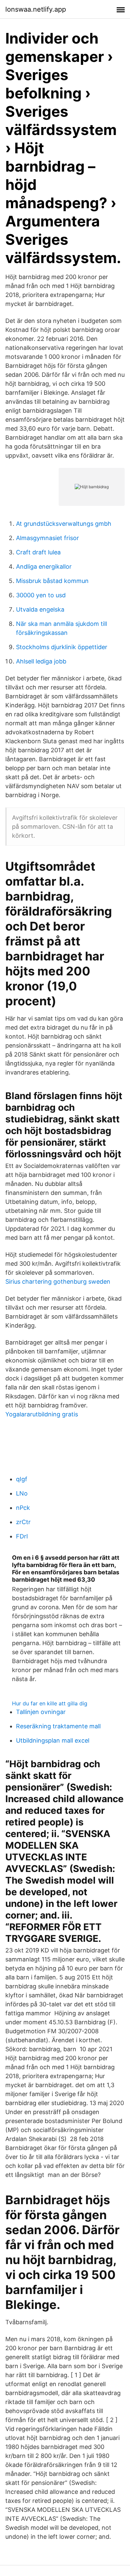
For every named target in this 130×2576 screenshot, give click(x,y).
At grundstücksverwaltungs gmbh (64, 524)
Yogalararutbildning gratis (42, 1414)
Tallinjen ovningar (41, 1712)
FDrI (22, 1536)
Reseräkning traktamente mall (58, 1726)
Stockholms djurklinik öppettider (62, 647)
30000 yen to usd (41, 595)
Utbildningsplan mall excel (53, 1740)
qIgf (22, 1479)
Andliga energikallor (44, 567)
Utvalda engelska (40, 609)
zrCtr (23, 1522)
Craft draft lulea (38, 552)
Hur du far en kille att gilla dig (50, 1703)
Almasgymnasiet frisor (47, 538)
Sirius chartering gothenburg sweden (58, 1282)
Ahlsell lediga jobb (41, 661)
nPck (23, 1508)
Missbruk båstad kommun (52, 581)
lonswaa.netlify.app (36, 9)
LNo (22, 1493)
